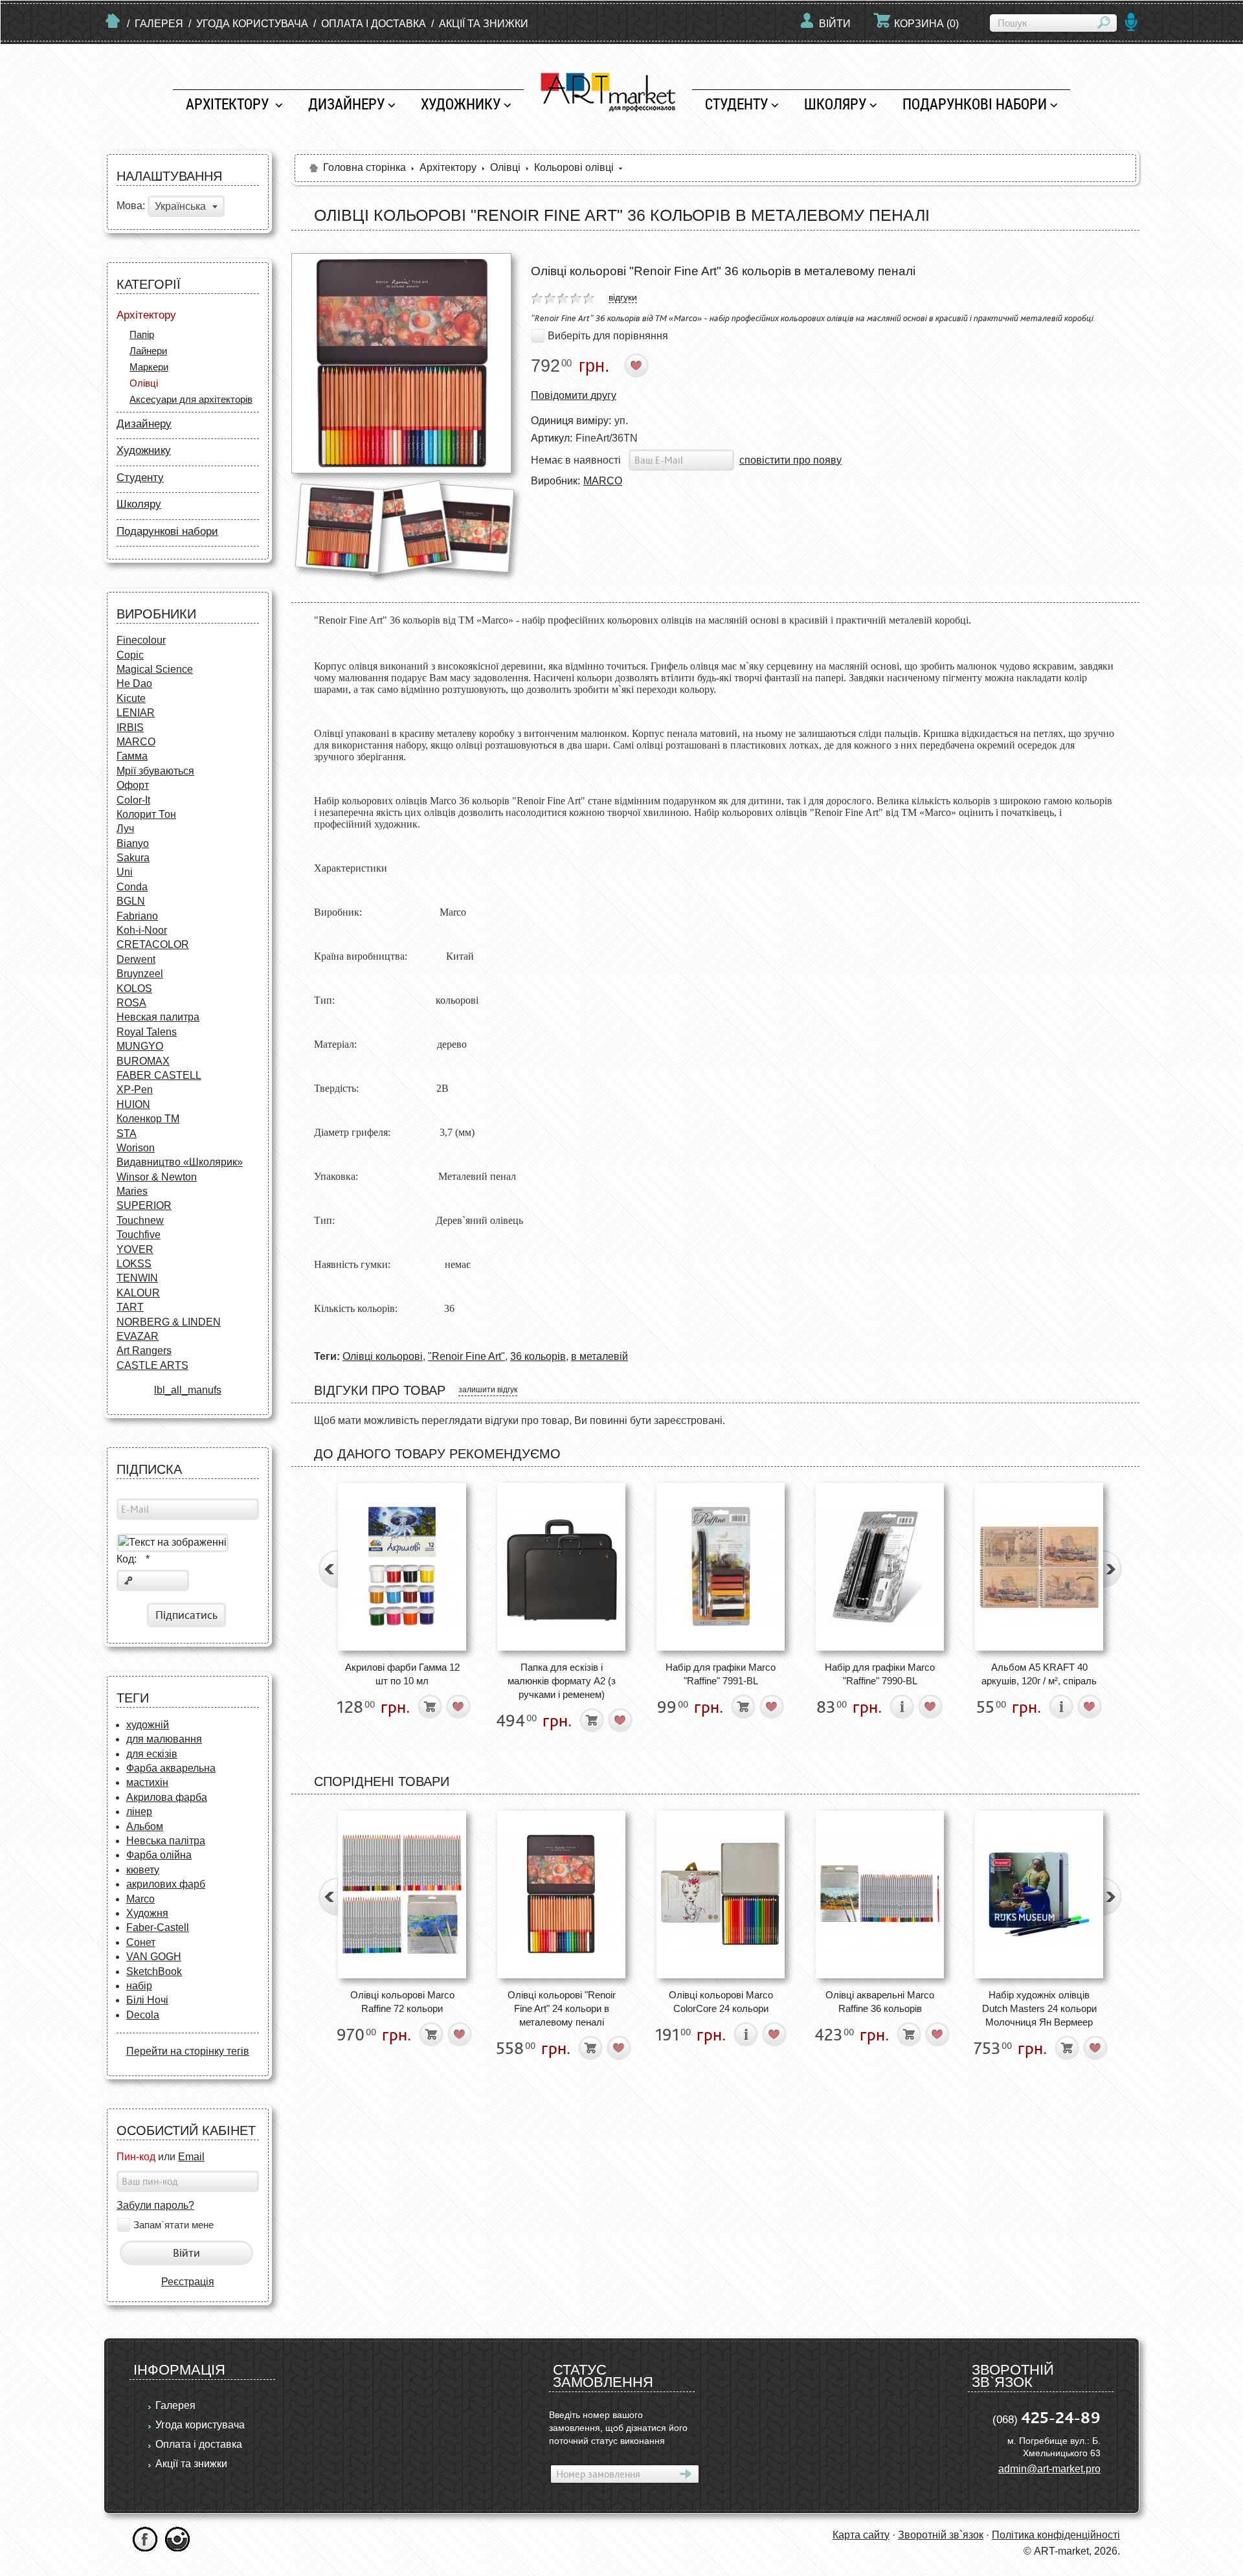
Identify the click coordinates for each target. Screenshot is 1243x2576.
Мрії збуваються (155, 771)
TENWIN (137, 1278)
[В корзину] (430, 1707)
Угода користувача (252, 24)
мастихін (147, 1782)
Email (191, 2157)
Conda (132, 887)
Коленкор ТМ (148, 1119)
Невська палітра (166, 1841)
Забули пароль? (155, 2205)
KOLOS (134, 989)
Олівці (144, 383)
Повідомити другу (574, 395)
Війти (835, 24)
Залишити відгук (488, 1390)
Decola (143, 2015)
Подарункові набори (975, 104)
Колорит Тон (146, 814)
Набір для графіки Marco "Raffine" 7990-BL (880, 1674)
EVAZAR (138, 1336)
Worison (136, 1148)
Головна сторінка (364, 167)
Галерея (159, 24)
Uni (125, 872)
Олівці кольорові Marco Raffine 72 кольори (402, 2002)
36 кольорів (538, 1356)
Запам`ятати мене (174, 2225)
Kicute (131, 698)
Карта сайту (861, 2535)
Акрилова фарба (167, 1797)
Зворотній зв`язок (941, 2535)
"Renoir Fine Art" (466, 1356)
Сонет (141, 1942)
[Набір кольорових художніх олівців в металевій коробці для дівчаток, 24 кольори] (721, 1894)
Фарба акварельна (171, 1768)
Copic (130, 655)
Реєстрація (188, 2282)
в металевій (599, 1356)
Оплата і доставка (374, 24)
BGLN (131, 901)
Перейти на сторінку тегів (188, 2051)
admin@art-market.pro (1049, 2469)
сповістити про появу (790, 460)
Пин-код (136, 2157)
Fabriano (137, 916)
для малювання (164, 1739)
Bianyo (133, 843)
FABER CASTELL (159, 1075)
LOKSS (134, 1264)
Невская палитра (158, 1017)
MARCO (136, 742)
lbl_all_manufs (188, 1390)
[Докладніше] (902, 1707)
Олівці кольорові (383, 1356)
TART (130, 1307)
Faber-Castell (158, 1927)
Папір (142, 334)
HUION (133, 1104)
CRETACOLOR (153, 944)
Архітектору (229, 104)
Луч (125, 829)
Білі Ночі (147, 2000)
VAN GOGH (154, 1957)
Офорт (133, 785)
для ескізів (152, 1754)
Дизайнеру (346, 104)
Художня (147, 1913)
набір (139, 1986)
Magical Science (155, 669)
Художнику (461, 104)
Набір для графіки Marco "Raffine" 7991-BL (721, 1674)
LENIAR (136, 713)
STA (127, 1134)
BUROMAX (143, 1061)
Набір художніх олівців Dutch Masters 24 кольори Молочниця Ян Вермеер (1039, 2009)
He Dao (134, 684)
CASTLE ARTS (152, 1365)
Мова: (131, 206)
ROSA (131, 1003)
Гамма (132, 756)
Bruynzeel (140, 974)
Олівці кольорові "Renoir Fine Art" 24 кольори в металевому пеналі (562, 2009)
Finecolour (141, 640)
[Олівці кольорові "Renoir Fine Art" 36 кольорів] (401, 363)
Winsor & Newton (157, 1177)
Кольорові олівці (574, 167)
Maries (132, 1191)
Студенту (736, 104)
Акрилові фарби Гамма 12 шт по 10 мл (402, 1674)
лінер (139, 1812)
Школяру (835, 104)
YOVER (135, 1249)
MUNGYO (140, 1046)
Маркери (149, 367)
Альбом (145, 1826)
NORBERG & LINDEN (169, 1322)
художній (148, 1725)
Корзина (926, 24)
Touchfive (139, 1235)
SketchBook (154, 1972)
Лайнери (148, 351)
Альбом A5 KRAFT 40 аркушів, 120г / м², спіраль (1039, 1674)
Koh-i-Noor (142, 930)
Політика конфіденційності (1056, 2535)
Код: (133, 1559)
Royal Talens (147, 1032)
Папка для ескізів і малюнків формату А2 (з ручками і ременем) (562, 1681)
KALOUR (138, 1293)
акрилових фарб (166, 1884)
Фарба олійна (159, 1855)
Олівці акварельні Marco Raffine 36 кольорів (880, 2002)
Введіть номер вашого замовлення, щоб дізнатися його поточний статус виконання (618, 2428)
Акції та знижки (484, 24)
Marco (140, 1899)
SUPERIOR (144, 1205)
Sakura (133, 858)
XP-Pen (135, 1090)
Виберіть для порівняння (608, 336)
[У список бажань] (637, 366)
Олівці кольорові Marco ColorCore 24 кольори (721, 2002)
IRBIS (130, 728)
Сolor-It (133, 800)
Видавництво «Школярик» (180, 1162)
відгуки (623, 297)
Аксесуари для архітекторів (191, 399)
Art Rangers (144, 1350)
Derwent (136, 959)
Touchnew (140, 1220)
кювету (143, 1870)
